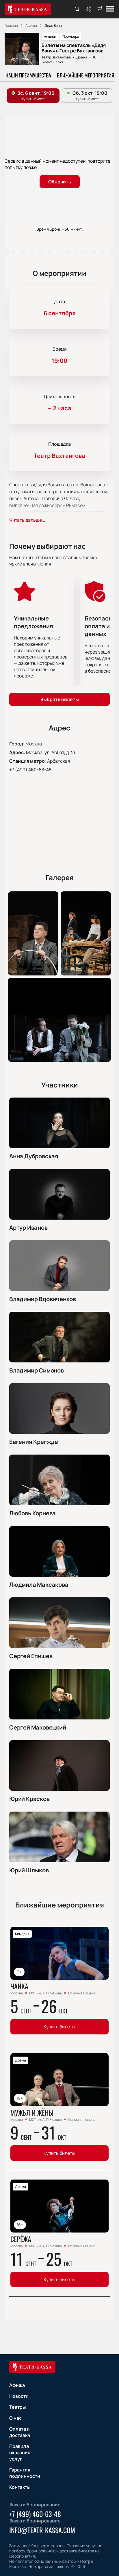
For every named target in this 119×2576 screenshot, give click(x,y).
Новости (19, 2396)
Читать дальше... (27, 520)
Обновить (60, 182)
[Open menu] (110, 9)
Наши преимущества (28, 75)
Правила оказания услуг (20, 2452)
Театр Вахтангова (56, 57)
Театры (17, 2407)
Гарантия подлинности (25, 2473)
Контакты (20, 2487)
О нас (15, 2418)
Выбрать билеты (60, 699)
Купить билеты (59, 2027)
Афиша (17, 2385)
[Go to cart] (100, 9)
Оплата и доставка (20, 2432)
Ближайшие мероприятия (86, 75)
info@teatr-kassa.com (42, 2530)
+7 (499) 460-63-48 (30, 770)
